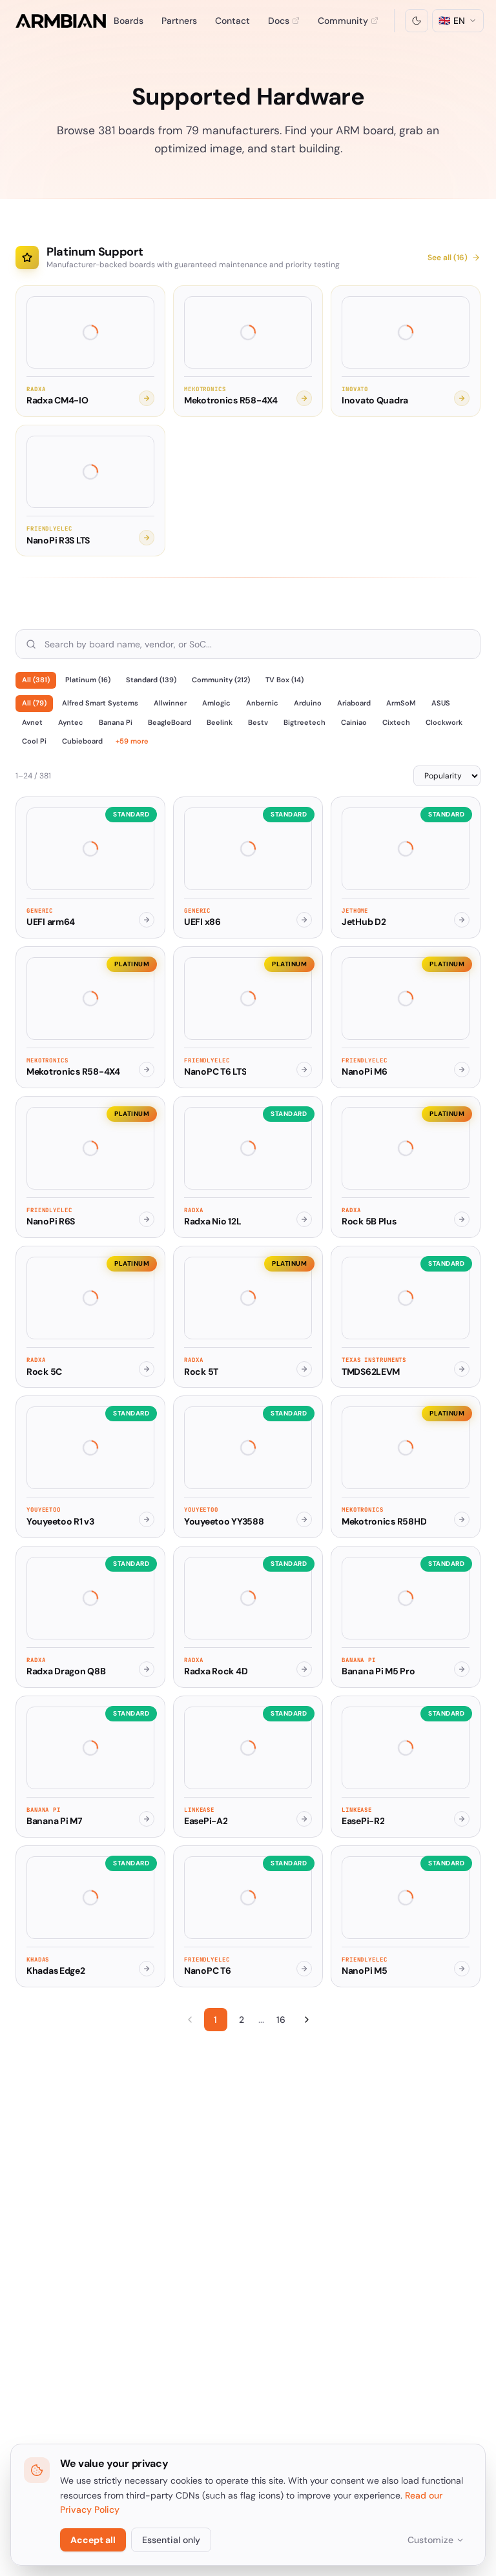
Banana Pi (116, 722)
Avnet (32, 722)
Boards (129, 21)
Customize (430, 2540)
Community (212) (221, 680)
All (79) (34, 703)
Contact (232, 21)
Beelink (220, 722)
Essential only (171, 2540)
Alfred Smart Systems (100, 703)
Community (343, 21)
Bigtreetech (305, 722)
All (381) (36, 680)
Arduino (308, 703)
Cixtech (396, 722)
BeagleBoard (170, 722)
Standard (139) (151, 680)
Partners (179, 21)
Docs (279, 21)
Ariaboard (354, 703)
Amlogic (216, 703)
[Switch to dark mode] (417, 21)
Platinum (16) (88, 680)
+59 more (132, 741)
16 (281, 2020)
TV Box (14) (284, 680)
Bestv (258, 722)
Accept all (93, 2540)
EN (452, 21)
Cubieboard (82, 741)
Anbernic (262, 703)
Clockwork (444, 722)
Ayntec (71, 722)
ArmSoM (401, 703)
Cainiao (354, 722)
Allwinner (170, 703)
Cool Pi (34, 741)
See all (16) (448, 258)
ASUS (441, 703)
